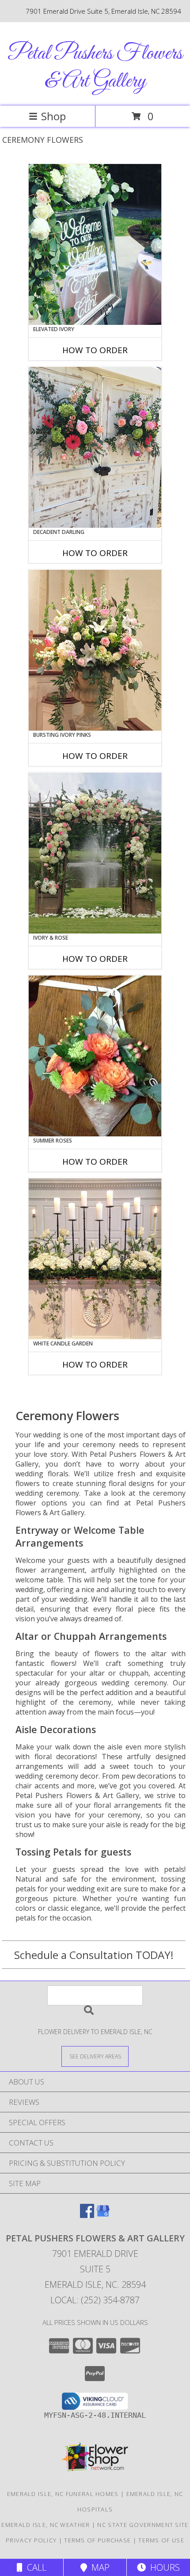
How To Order (95, 350)
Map (98, 2567)
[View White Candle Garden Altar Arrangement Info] (95, 1259)
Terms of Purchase (97, 2540)
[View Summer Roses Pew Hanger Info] (95, 1056)
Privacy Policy (31, 2540)
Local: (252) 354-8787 (95, 2300)
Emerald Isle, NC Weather (46, 2525)
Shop (53, 116)
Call (34, 2567)
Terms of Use (161, 2540)
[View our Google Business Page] (103, 2215)
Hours (163, 2567)
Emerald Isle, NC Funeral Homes (63, 2494)
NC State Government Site (143, 2525)
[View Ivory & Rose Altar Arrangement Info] (95, 853)
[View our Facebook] (87, 2215)
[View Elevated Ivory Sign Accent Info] (95, 244)
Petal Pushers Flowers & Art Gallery (95, 68)
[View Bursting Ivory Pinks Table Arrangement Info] (95, 650)
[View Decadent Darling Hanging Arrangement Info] (95, 447)
